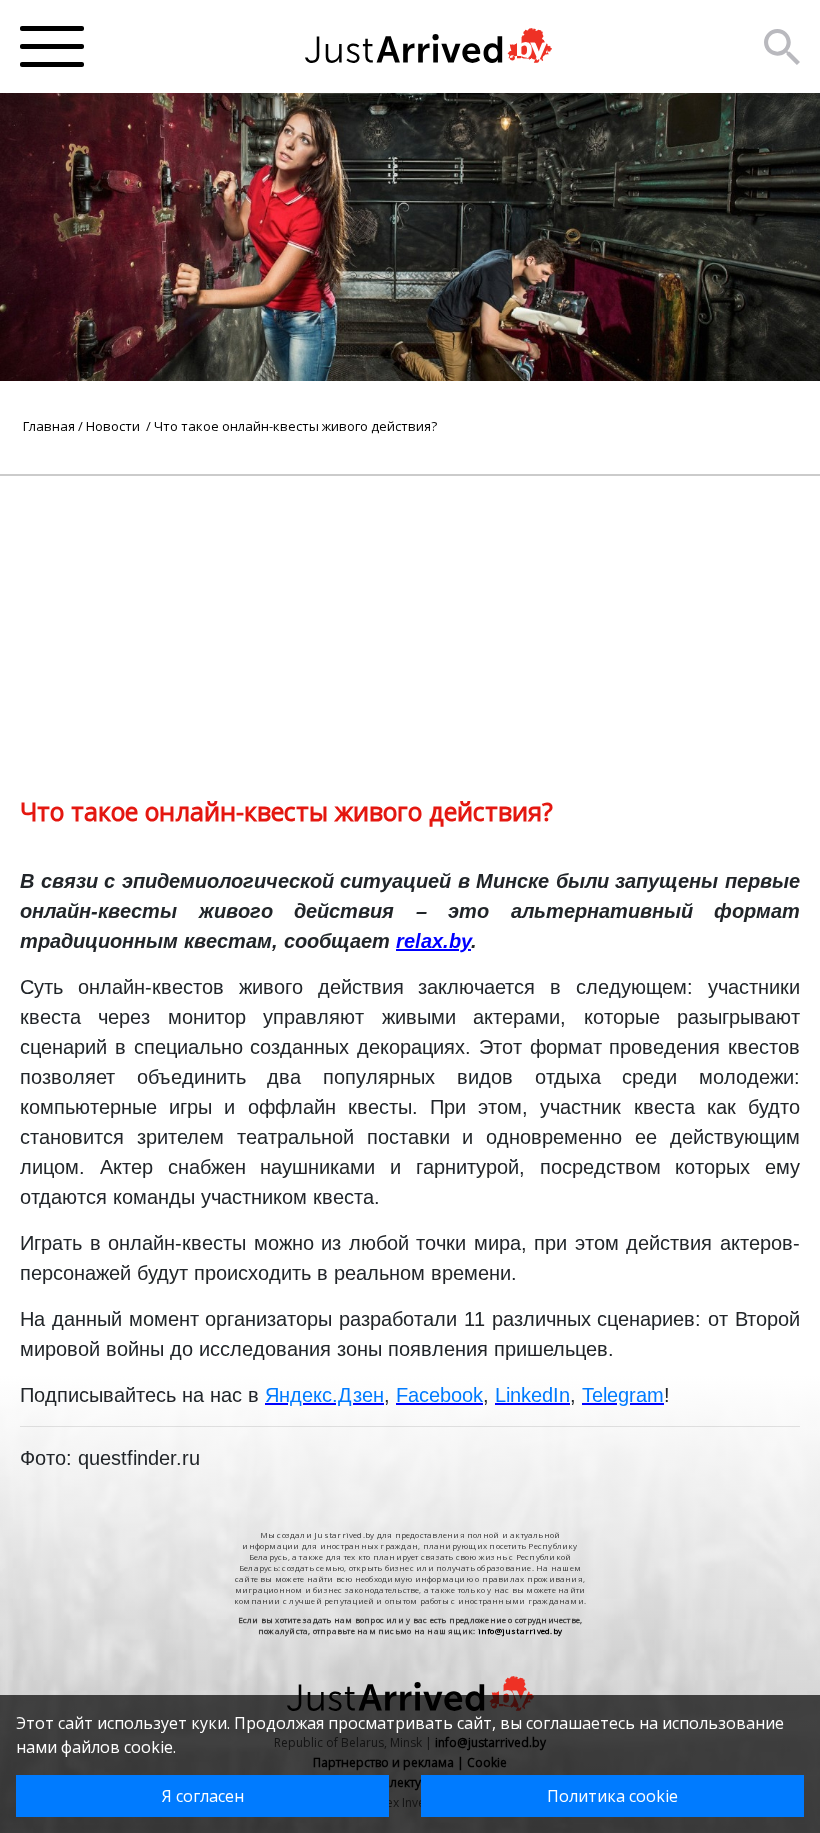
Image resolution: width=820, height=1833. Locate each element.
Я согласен (203, 1796)
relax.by (433, 941)
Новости (114, 426)
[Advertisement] (410, 616)
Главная (49, 426)
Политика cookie (612, 1796)
